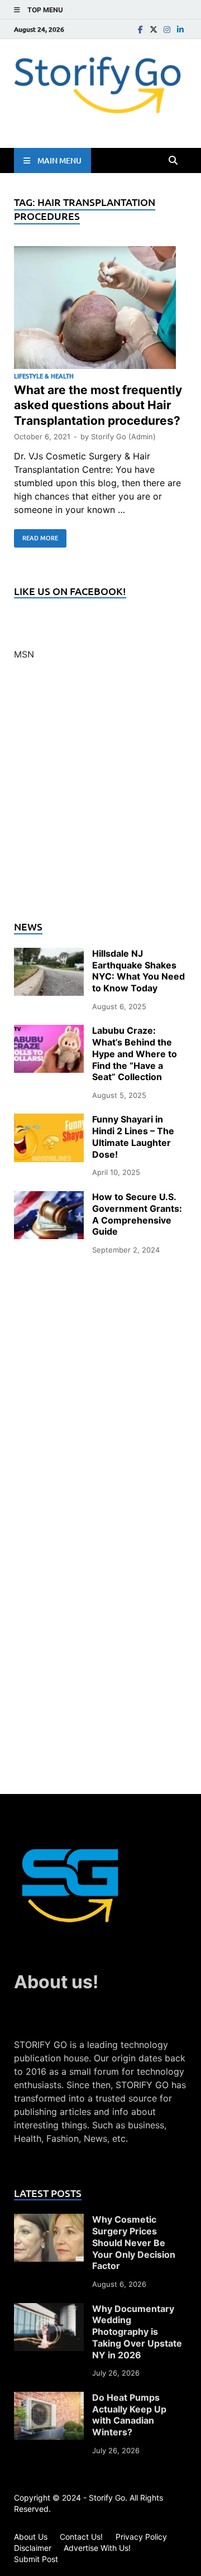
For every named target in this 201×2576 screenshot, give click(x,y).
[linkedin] (180, 29)
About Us (31, 2537)
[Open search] (173, 161)
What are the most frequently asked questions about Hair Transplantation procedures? (98, 405)
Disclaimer (33, 2548)
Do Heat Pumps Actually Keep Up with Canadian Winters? (129, 2415)
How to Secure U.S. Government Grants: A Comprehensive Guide (137, 1214)
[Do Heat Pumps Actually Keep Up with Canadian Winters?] (49, 2398)
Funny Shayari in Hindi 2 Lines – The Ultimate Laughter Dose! (133, 1136)
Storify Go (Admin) (123, 436)
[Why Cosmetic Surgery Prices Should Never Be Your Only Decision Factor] (49, 2220)
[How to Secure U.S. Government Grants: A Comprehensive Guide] (49, 1198)
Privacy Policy (141, 2537)
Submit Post (36, 2559)
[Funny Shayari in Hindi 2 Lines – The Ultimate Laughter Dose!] (49, 1120)
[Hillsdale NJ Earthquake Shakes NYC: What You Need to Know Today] (49, 954)
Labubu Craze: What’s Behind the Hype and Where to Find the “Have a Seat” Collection (135, 1054)
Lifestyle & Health (44, 376)
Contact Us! (81, 2537)
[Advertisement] (100, 797)
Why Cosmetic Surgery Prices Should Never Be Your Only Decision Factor (134, 2242)
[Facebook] (140, 29)
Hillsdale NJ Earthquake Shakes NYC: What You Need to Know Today (138, 971)
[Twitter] (154, 29)
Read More (36, 536)
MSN (24, 654)
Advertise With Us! (97, 2548)
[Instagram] (167, 29)
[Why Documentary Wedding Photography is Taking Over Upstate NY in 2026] (49, 2310)
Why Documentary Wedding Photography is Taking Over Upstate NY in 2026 (137, 2332)
